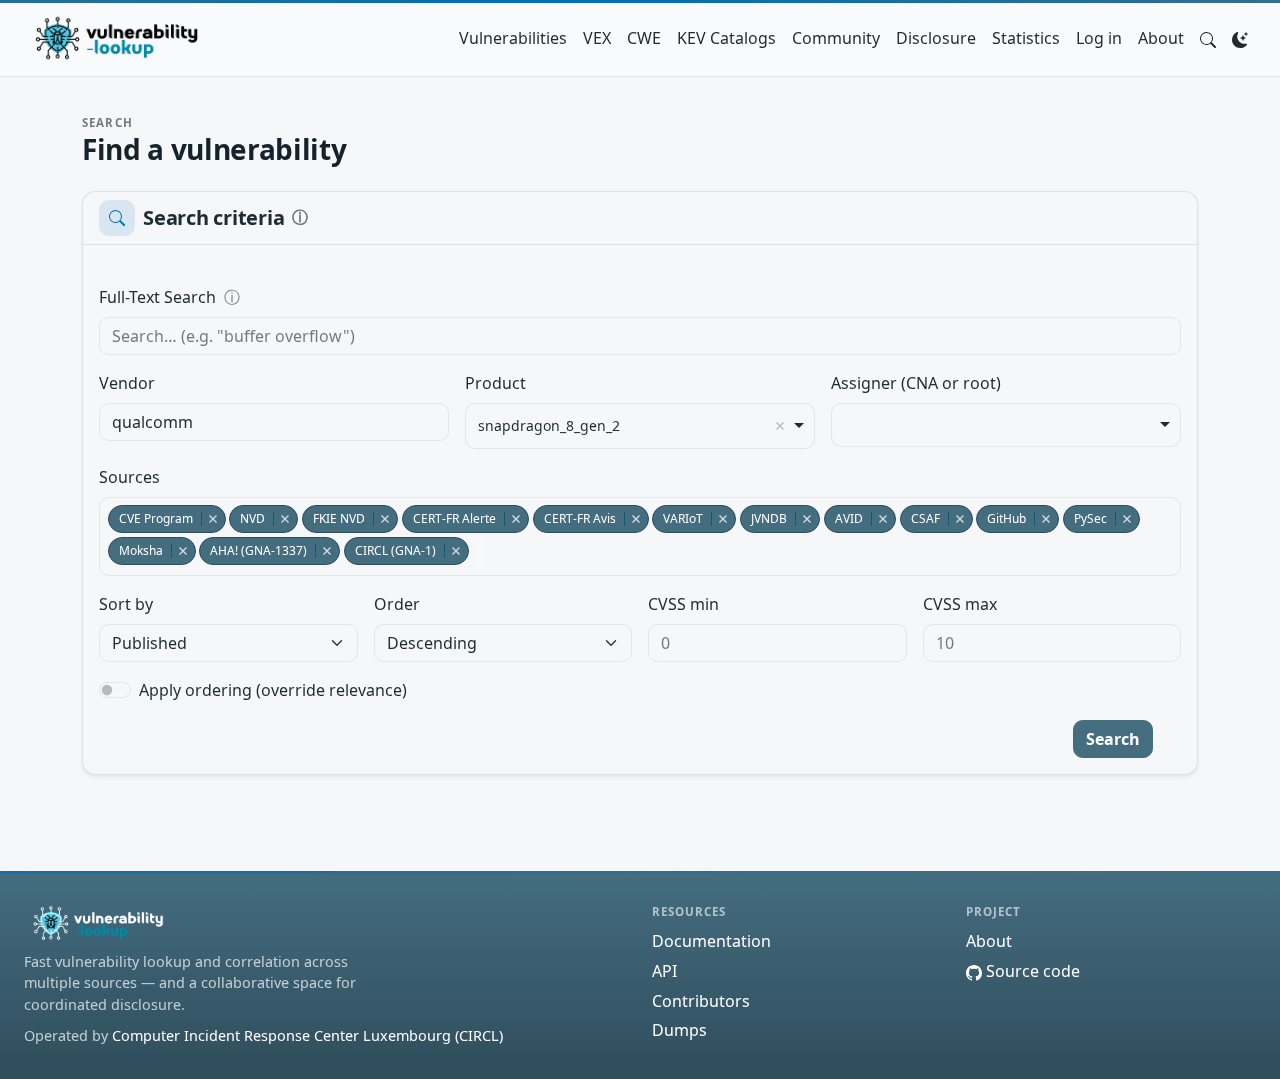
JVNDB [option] (763, 518)
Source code (1031, 971)
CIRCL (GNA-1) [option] (390, 550)
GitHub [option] (1001, 518)
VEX (597, 38)
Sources (129, 477)
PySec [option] (1085, 518)
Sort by (126, 604)
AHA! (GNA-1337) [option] (253, 550)
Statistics (1026, 38)
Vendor (127, 383)
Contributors (701, 1001)
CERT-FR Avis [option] (574, 518)
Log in (1099, 38)
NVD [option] (247, 518)
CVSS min (683, 604)
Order (397, 604)
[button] (1208, 38)
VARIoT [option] (677, 518)
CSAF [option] (920, 518)
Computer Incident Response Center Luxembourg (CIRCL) (307, 1035)
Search (1113, 739)
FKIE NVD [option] (333, 518)
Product (495, 383)
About (1161, 38)
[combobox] (274, 422)
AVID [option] (843, 518)
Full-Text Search (294, 297)
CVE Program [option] (150, 518)
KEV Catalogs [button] (726, 38)
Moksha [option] (135, 550)
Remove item (780, 426)
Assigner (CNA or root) (916, 383)
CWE (644, 38)
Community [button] (836, 38)
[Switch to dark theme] (1240, 38)
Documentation (711, 941)
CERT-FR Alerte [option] (449, 518)
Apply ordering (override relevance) (273, 690)
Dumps (679, 1030)
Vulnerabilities (513, 38)
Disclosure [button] (936, 38)
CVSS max (960, 604)
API (664, 971)
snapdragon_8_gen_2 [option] (549, 426)
